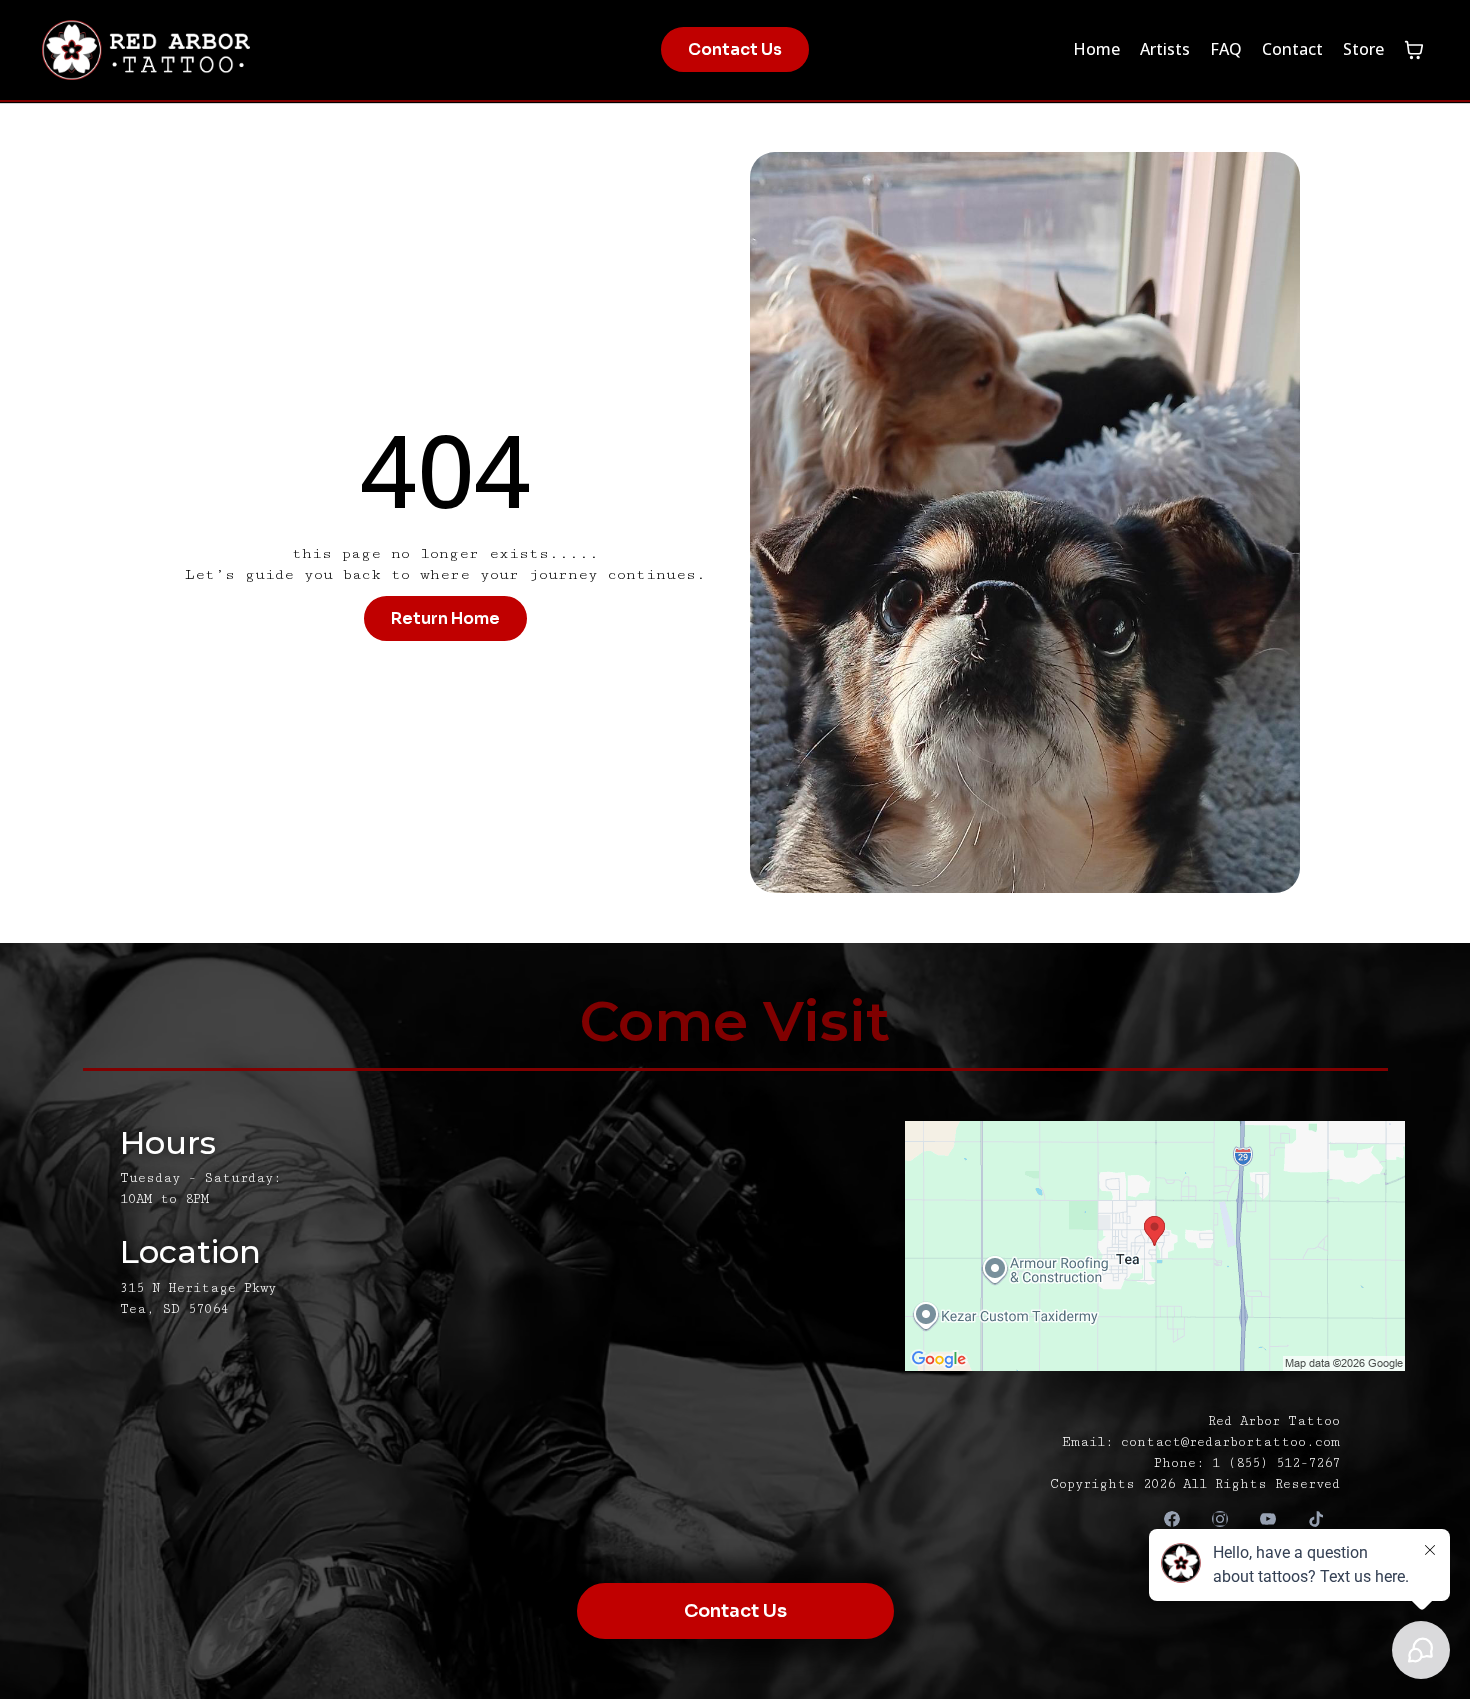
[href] (1087, 1246)
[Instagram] (1220, 1519)
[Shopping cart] (1414, 50)
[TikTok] (1316, 1519)
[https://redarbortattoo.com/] (266, 50)
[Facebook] (1172, 1519)
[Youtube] (1268, 1519)
